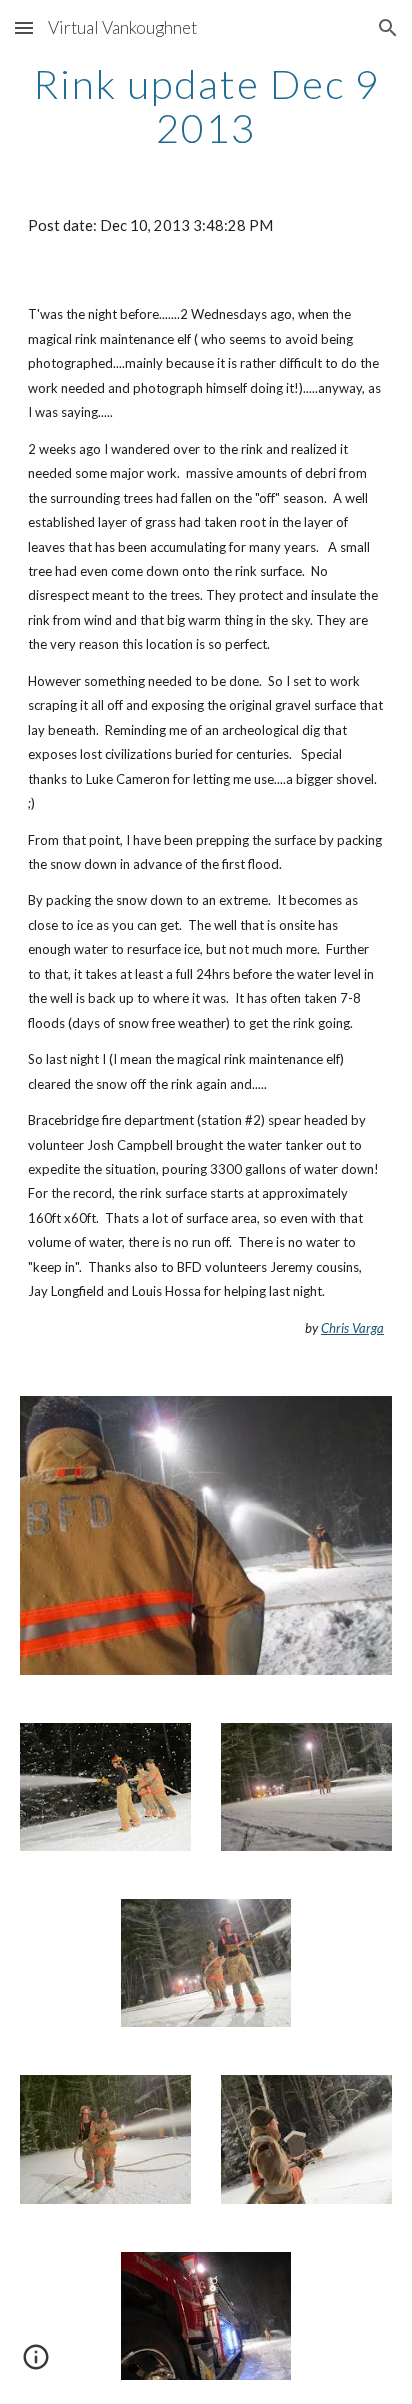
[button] (24, 27)
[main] (206, 106)
